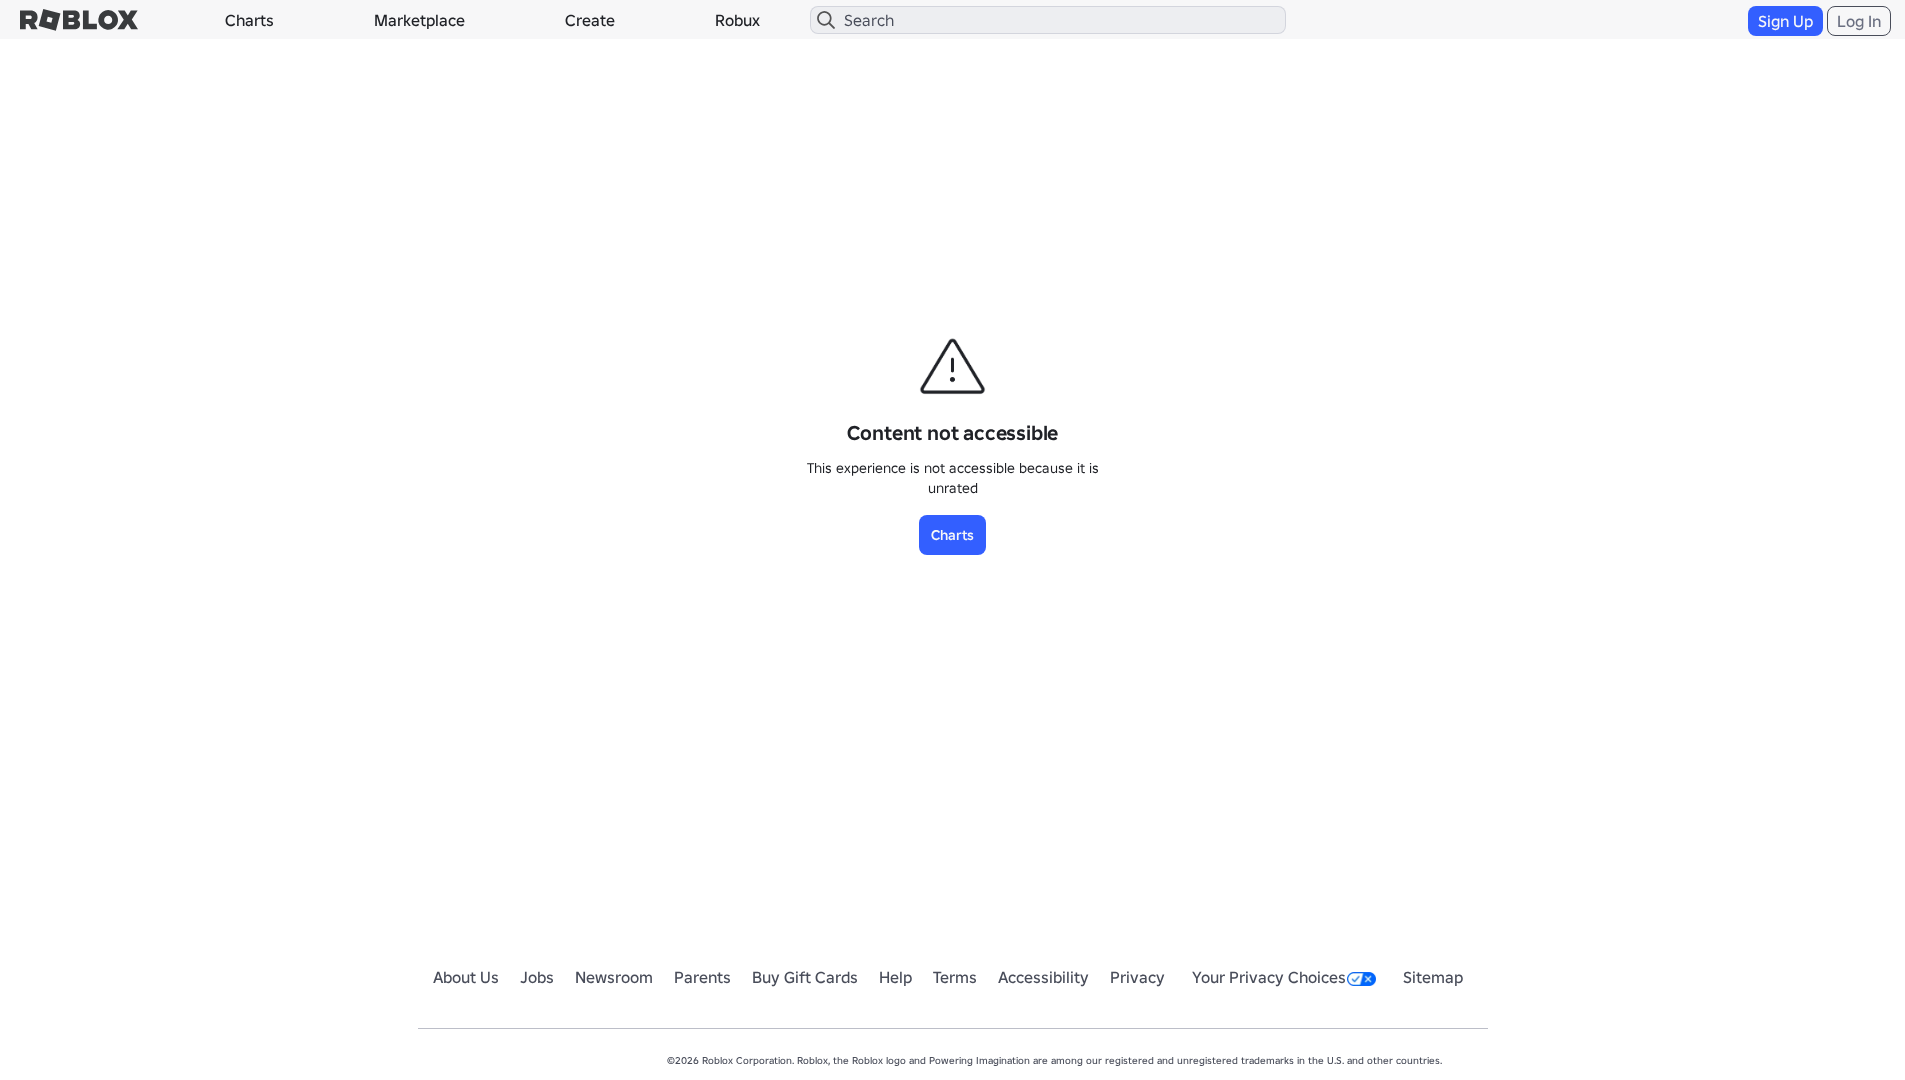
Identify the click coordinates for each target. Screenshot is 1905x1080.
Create (590, 20)
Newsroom (614, 977)
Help (895, 977)
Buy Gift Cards (805, 977)
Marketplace (419, 20)
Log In (1859, 21)
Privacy (1137, 977)
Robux (737, 20)
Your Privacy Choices (1269, 977)
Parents (702, 977)
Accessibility (1043, 977)
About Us (466, 977)
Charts (249, 20)
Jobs (537, 977)
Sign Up (1785, 21)
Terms (955, 977)
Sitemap (1433, 977)
